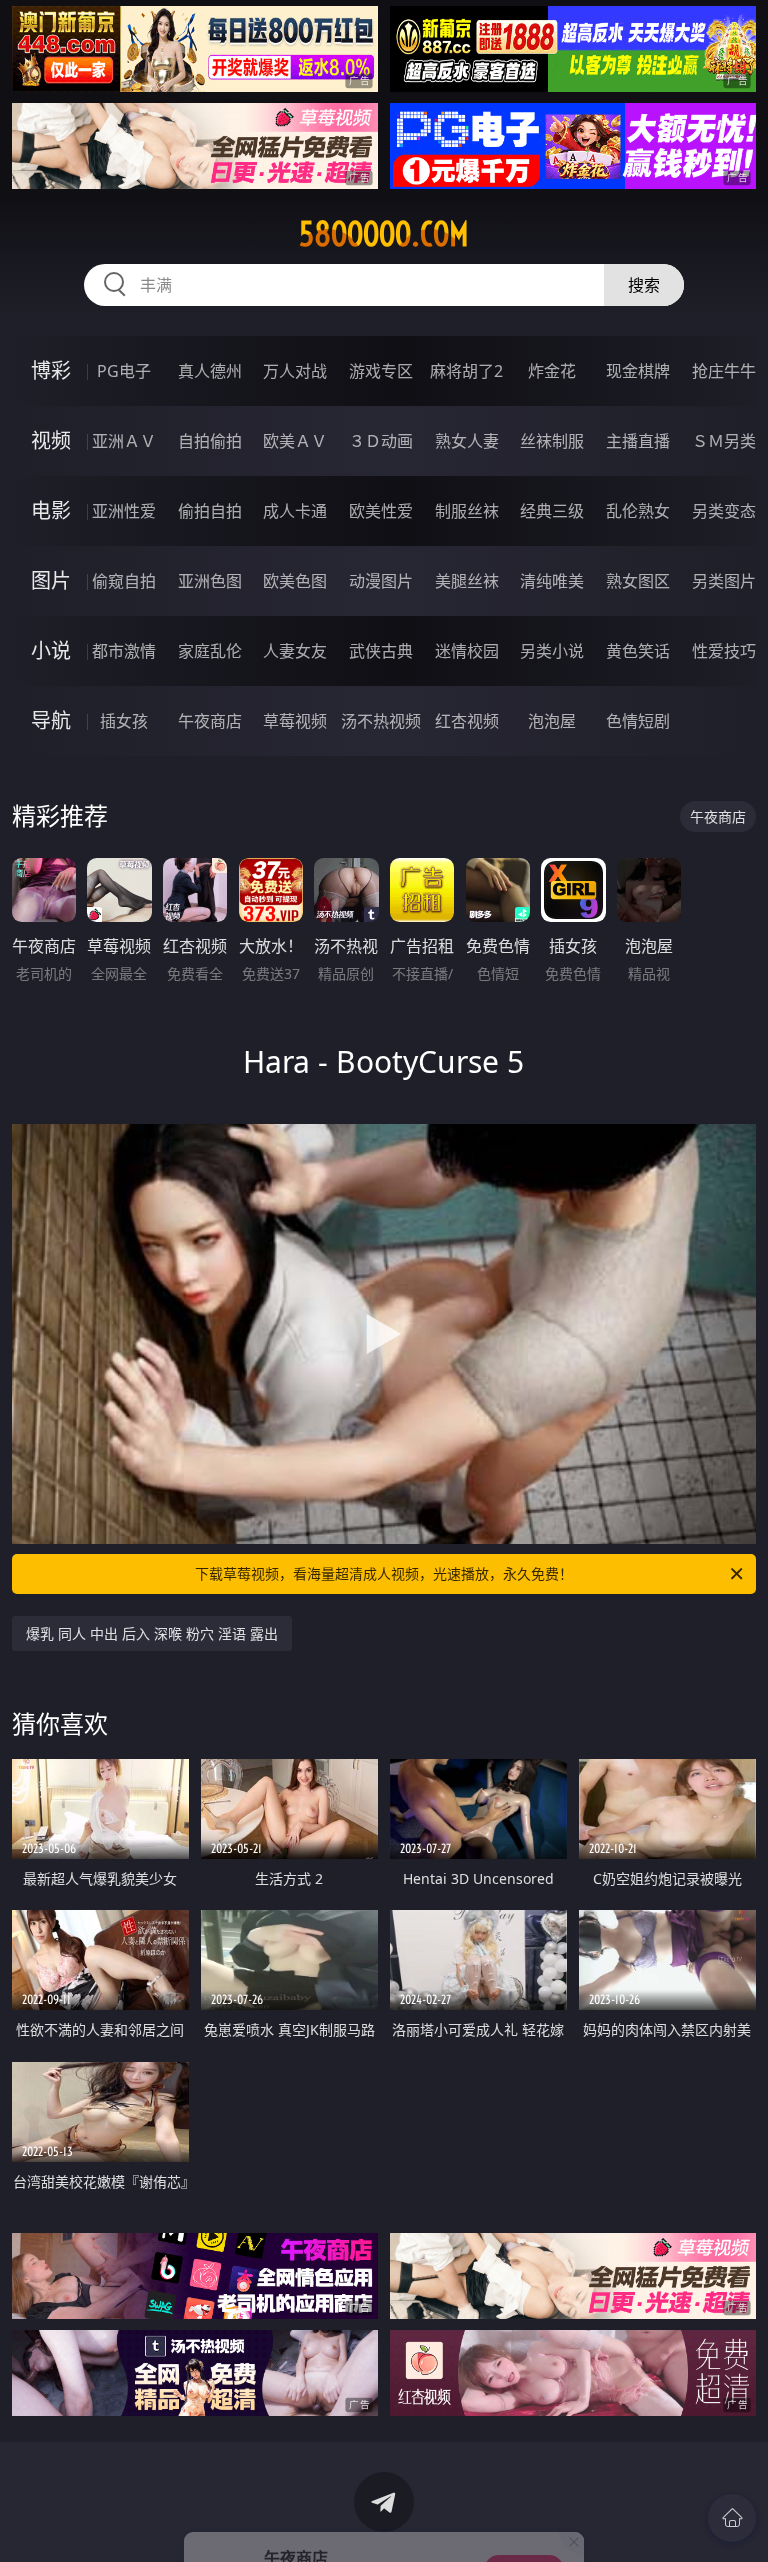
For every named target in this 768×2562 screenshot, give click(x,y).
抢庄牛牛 (724, 371)
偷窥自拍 (124, 581)
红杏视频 (467, 721)
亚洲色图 (210, 581)
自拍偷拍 (210, 441)
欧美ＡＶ (295, 441)
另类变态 (724, 511)
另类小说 (552, 651)
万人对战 (295, 371)
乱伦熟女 (638, 511)
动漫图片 (381, 581)
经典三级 (552, 511)
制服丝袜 (467, 511)
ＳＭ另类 (724, 441)
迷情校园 (467, 651)
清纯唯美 (552, 581)
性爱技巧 (724, 651)
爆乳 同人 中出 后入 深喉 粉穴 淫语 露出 (152, 1633)
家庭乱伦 (210, 651)
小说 (51, 650)
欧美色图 (295, 581)
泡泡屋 (552, 721)
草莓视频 (295, 721)
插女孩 (124, 721)
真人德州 (210, 371)
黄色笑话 (638, 651)
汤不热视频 (381, 721)
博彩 (51, 370)
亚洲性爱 (124, 511)
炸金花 (552, 371)
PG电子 (124, 371)
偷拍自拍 (210, 511)
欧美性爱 (381, 511)
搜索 (644, 285)
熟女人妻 (467, 441)
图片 (51, 580)
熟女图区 (638, 581)
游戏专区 (381, 371)
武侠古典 (381, 651)
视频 (51, 440)
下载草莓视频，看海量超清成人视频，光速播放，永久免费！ (384, 1573)
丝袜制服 (552, 441)
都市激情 (124, 651)
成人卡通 (295, 511)
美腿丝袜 (467, 581)
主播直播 (638, 441)
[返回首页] (732, 2518)
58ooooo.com (384, 234)
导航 (51, 720)
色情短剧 (638, 721)
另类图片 (724, 581)
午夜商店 (210, 721)
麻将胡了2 (466, 371)
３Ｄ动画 (381, 441)
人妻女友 (295, 651)
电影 (51, 510)
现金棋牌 (638, 371)
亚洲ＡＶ (124, 441)
